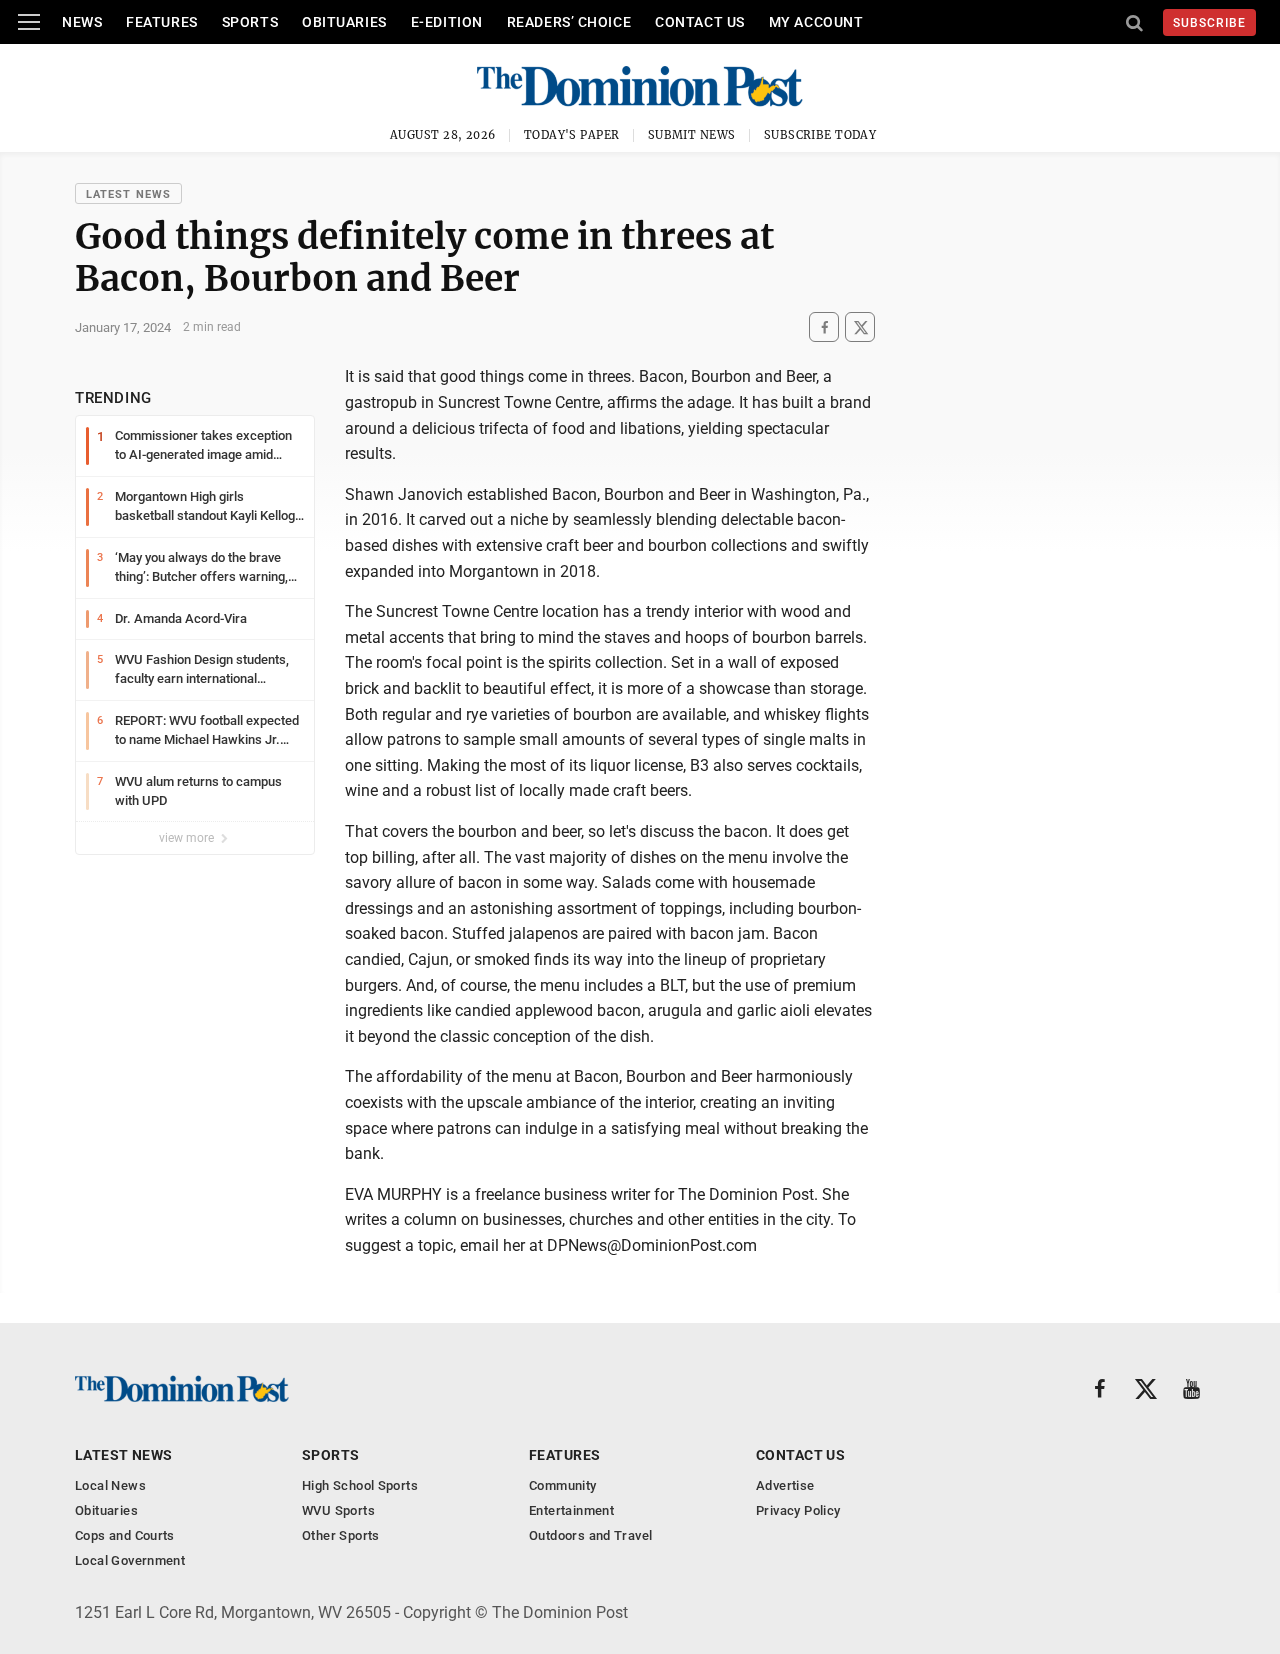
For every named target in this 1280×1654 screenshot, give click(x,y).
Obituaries (344, 22)
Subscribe (1209, 23)
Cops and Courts (125, 1535)
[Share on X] (860, 327)
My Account (816, 22)
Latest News (128, 194)
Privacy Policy (798, 1510)
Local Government (130, 1560)
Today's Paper (572, 135)
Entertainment (571, 1510)
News (82, 22)
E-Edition (447, 22)
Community (563, 1485)
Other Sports (341, 1535)
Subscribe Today (820, 135)
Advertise (785, 1485)
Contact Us (700, 22)
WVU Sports (338, 1510)
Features (161, 22)
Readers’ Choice (569, 22)
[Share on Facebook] (824, 327)
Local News (110, 1485)
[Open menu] (29, 22)
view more (188, 838)
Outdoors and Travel (590, 1535)
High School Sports (360, 1485)
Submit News (692, 135)
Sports (250, 22)
